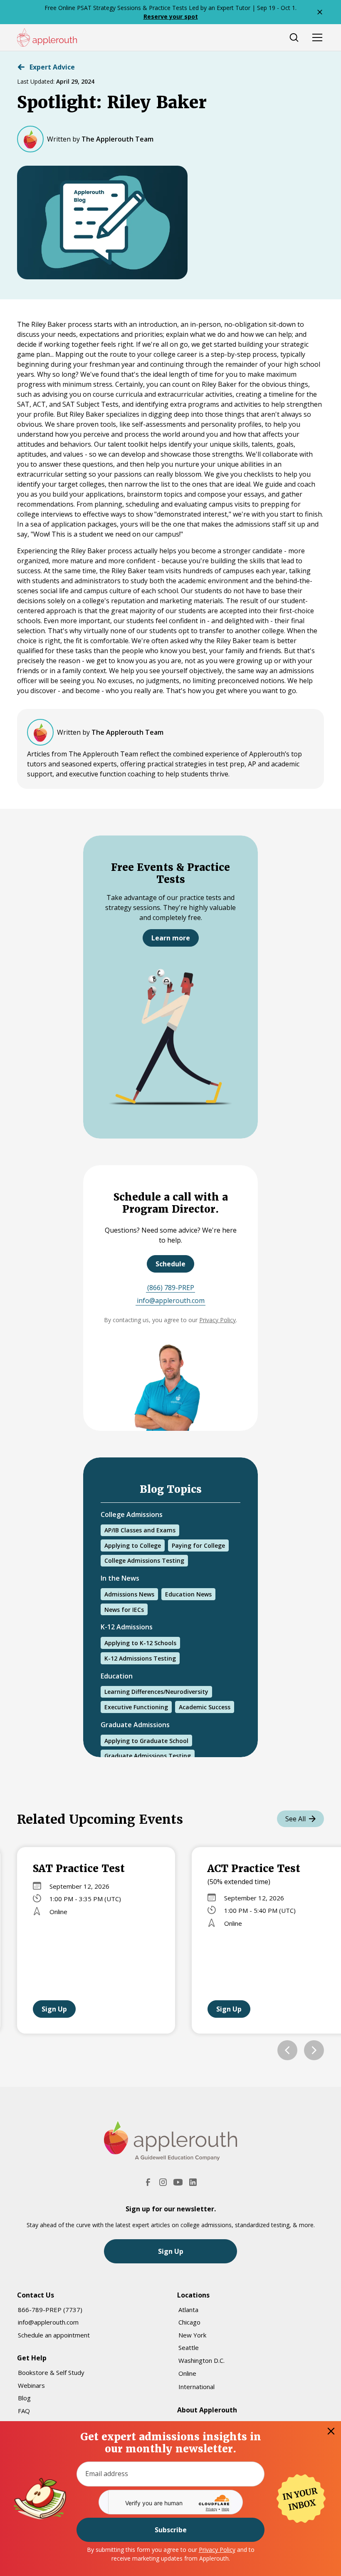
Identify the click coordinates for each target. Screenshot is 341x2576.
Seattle (189, 2347)
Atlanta (188, 2310)
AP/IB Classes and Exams (140, 1530)
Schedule (170, 1264)
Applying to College (133, 1545)
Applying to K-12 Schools (140, 1643)
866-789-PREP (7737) (50, 2310)
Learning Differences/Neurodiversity (156, 1692)
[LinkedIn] (193, 2182)
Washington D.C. (201, 2360)
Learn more (171, 938)
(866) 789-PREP (171, 1288)
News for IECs (124, 1610)
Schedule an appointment (54, 2335)
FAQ (24, 2411)
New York (192, 2335)
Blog (24, 2398)
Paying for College (198, 1545)
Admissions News (129, 1594)
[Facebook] (148, 2182)
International (196, 2387)
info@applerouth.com (171, 1300)
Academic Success (205, 1707)
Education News (188, 1594)
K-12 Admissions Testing (140, 1658)
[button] (287, 2050)
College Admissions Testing (144, 1560)
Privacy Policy (217, 2550)
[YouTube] (178, 2182)
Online (187, 2373)
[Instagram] (163, 2182)
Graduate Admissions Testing (148, 1756)
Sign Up (54, 2009)
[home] (47, 37)
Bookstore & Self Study (51, 2372)
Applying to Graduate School (146, 1741)
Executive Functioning (136, 1707)
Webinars (31, 2385)
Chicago (189, 2322)
